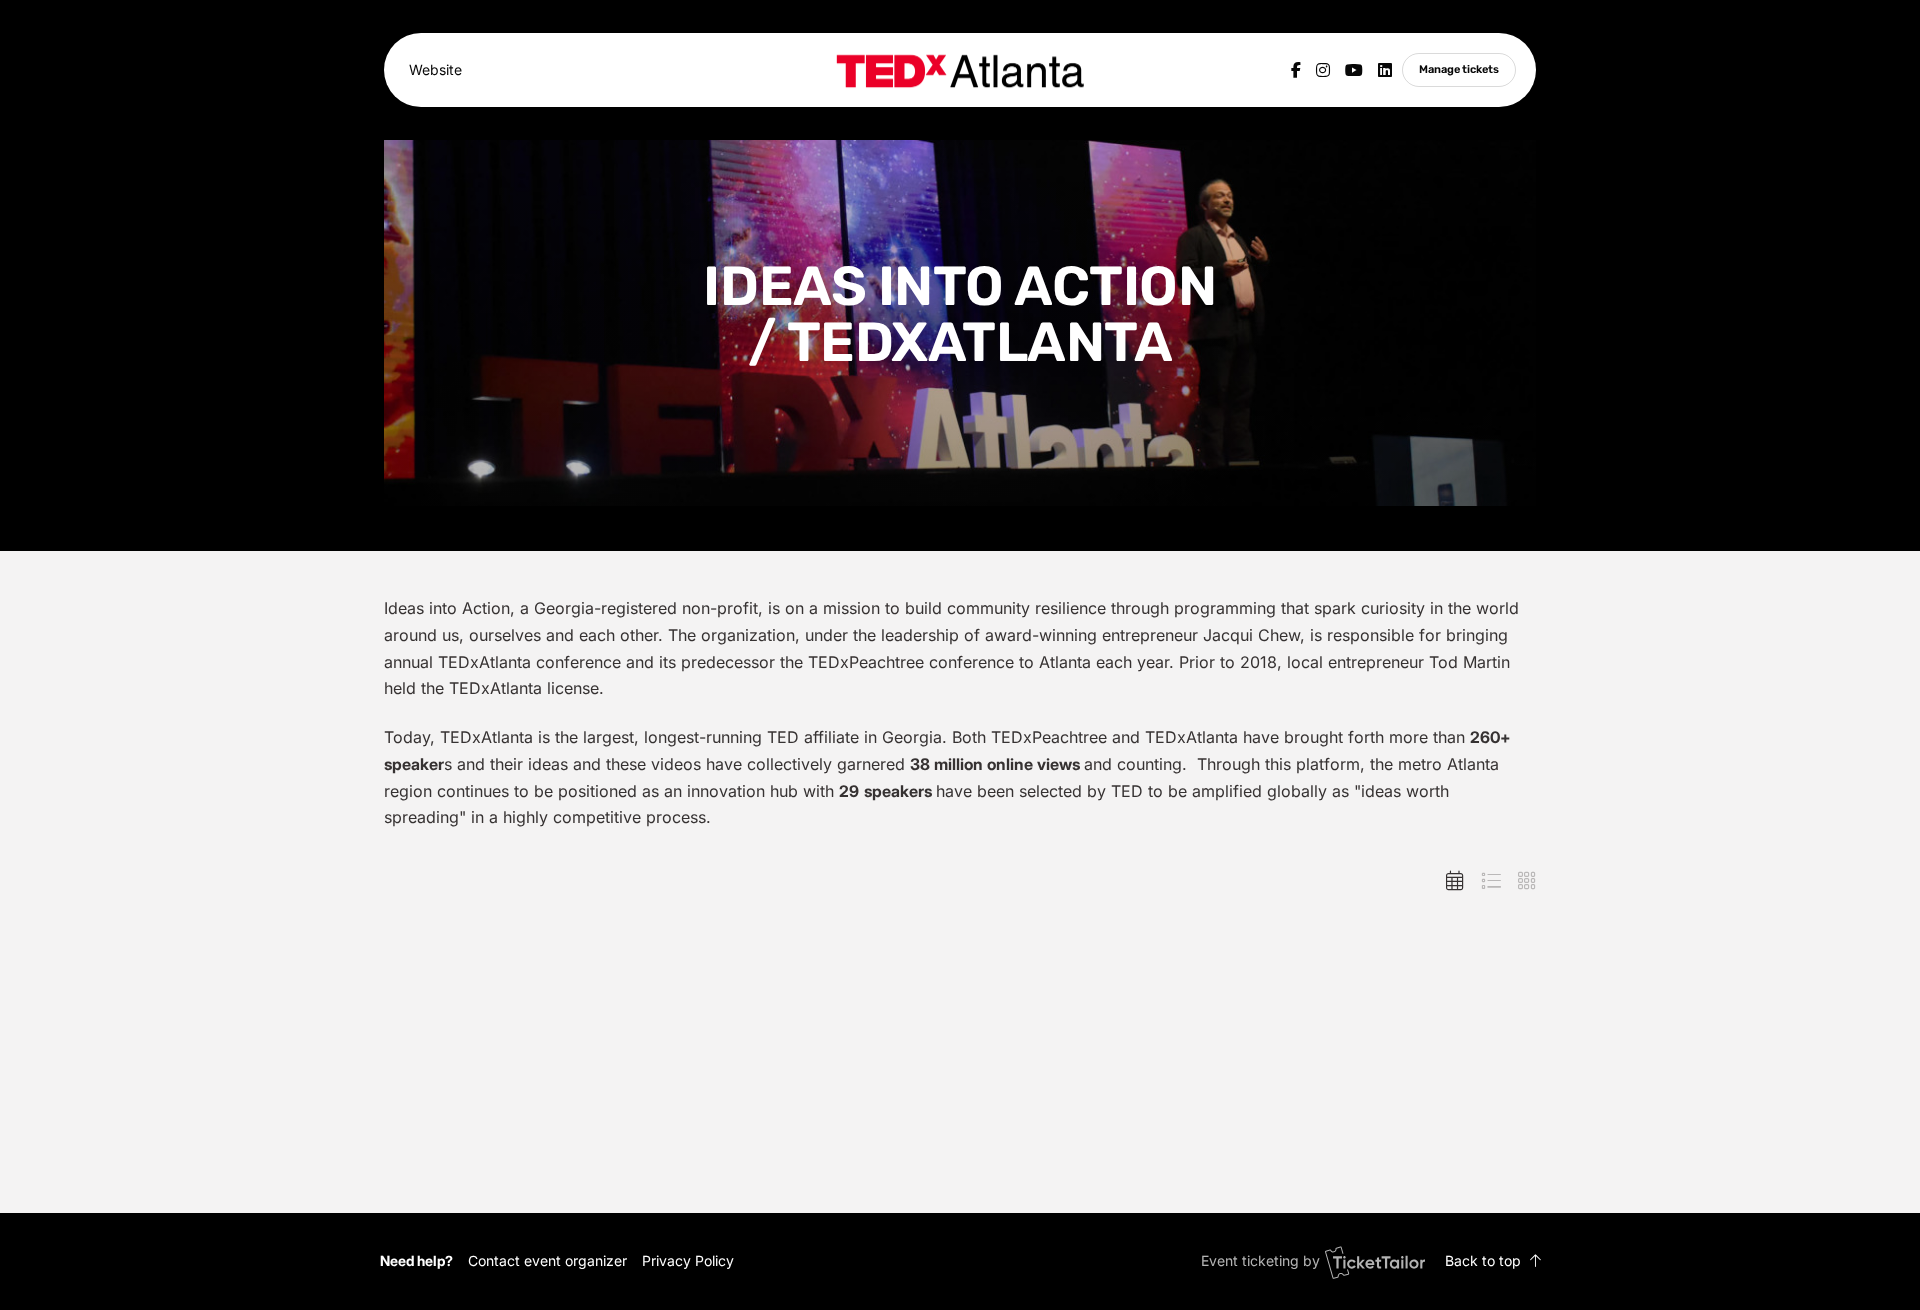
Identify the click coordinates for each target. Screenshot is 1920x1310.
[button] (547, 1260)
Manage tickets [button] (1459, 69)
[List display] (1491, 881)
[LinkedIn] (1385, 70)
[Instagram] (1323, 70)
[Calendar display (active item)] (1455, 881)
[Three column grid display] (1527, 881)
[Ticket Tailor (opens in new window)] (1375, 1262)
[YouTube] (1354, 70)
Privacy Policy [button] (688, 1260)
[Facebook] (1296, 70)
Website (435, 69)
